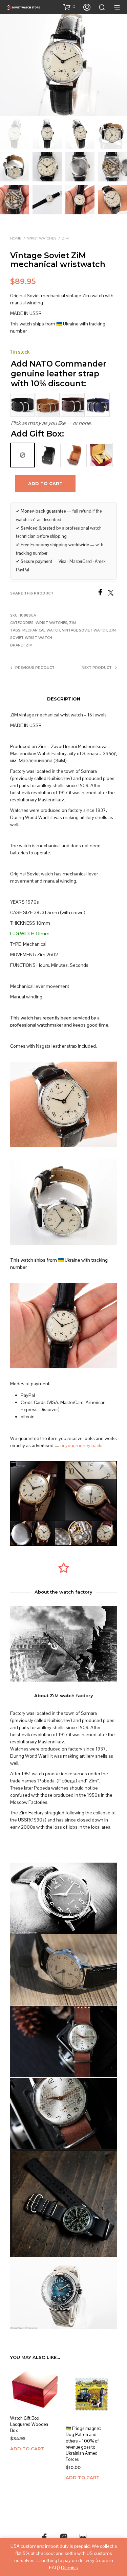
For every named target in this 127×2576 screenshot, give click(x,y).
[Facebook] (102, 594)
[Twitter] (112, 594)
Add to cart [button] (27, 2449)
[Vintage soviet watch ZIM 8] (63, 2203)
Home (16, 238)
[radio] (23, 455)
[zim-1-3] (63, 2293)
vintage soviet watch (85, 630)
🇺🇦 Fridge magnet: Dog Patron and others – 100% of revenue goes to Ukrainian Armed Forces (83, 2444)
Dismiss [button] (69, 2568)
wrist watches (42, 238)
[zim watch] (63, 1970)
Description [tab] (64, 699)
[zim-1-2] (63, 1898)
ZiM (65, 238)
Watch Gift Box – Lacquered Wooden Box (29, 2424)
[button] (69, 7)
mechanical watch (41, 630)
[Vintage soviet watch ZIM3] (63, 2042)
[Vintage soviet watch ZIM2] (63, 2113)
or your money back (81, 1445)
